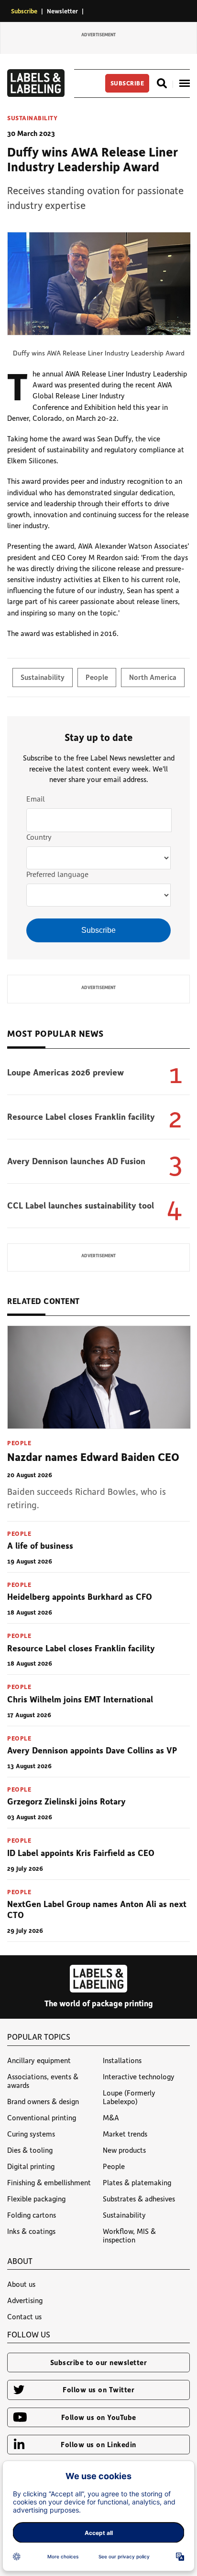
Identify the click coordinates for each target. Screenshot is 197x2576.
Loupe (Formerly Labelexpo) (129, 2097)
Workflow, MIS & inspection (129, 2235)
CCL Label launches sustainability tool (81, 1205)
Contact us (24, 2316)
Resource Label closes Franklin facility (81, 1116)
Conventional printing (42, 2117)
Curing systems (31, 2134)
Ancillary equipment (39, 2060)
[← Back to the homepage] (36, 94)
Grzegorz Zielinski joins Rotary (66, 1801)
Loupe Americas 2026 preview (66, 1072)
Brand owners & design (43, 2101)
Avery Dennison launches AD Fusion (76, 1161)
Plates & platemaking (137, 2182)
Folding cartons (32, 2215)
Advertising (25, 2300)
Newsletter (62, 11)
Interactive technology (139, 2076)
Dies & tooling (30, 2150)
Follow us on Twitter (98, 2389)
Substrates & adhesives (139, 2199)
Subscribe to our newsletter (99, 2362)
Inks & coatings (31, 2231)
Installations (122, 2060)
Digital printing (31, 2166)
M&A (111, 2117)
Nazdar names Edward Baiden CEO (93, 1456)
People (97, 677)
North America (153, 677)
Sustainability (32, 118)
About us (21, 2284)
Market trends (125, 2134)
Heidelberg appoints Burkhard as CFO (80, 1596)
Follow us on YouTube (99, 2417)
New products (124, 2150)
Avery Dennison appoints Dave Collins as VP (92, 1750)
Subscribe (24, 11)
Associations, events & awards (43, 2081)
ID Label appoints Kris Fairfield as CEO (81, 1853)
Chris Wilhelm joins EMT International (80, 1699)
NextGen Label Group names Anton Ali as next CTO (97, 1909)
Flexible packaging (36, 2199)
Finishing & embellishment (49, 2182)
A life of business (40, 1545)
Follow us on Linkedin (98, 2444)
